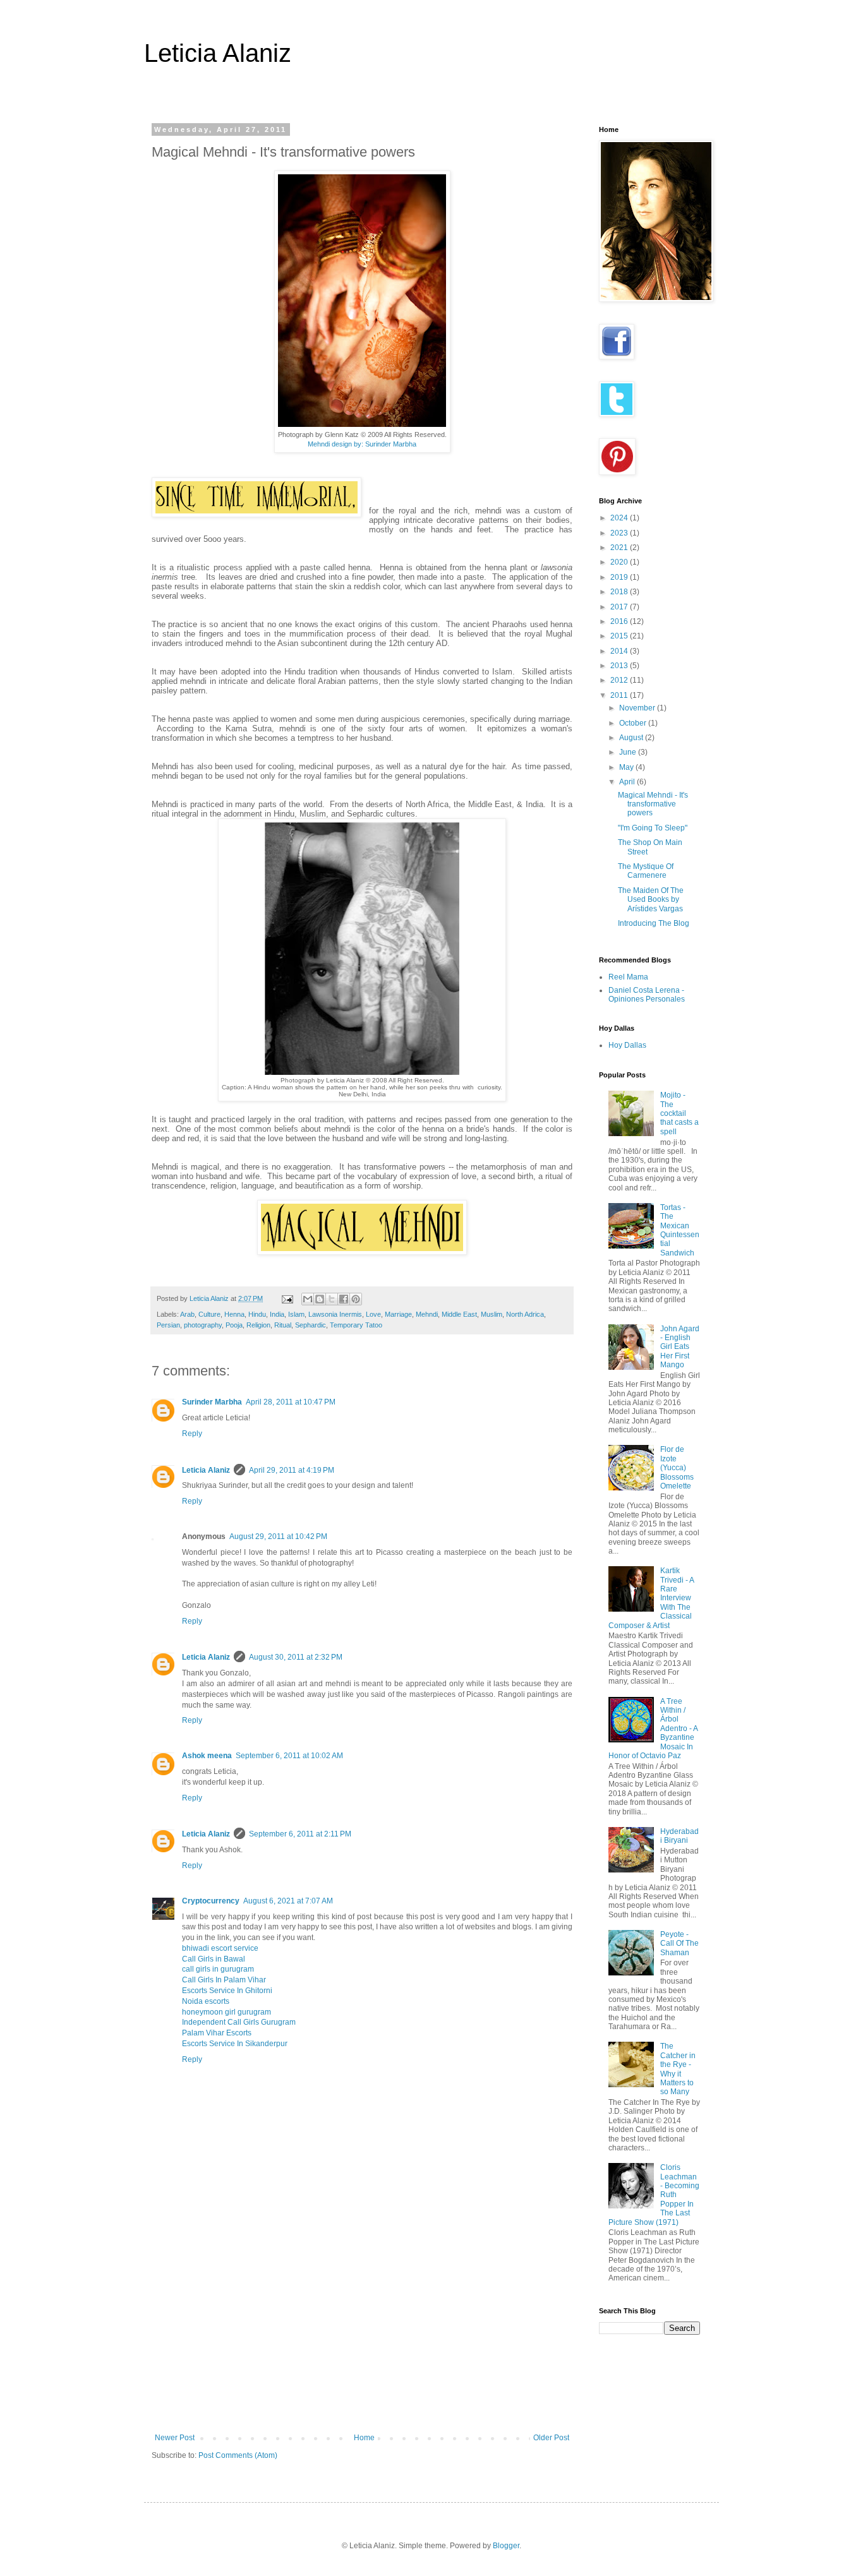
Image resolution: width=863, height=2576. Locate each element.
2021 (620, 548)
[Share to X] (332, 1299)
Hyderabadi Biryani (679, 1836)
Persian (168, 1325)
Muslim (492, 1314)
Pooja (234, 1325)
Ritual (283, 1325)
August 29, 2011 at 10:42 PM (278, 1537)
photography (203, 1325)
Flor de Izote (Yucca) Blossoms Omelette (677, 1468)
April (628, 782)
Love (373, 1314)
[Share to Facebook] (344, 1299)
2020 (620, 562)
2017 (620, 607)
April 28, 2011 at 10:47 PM (291, 1402)
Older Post (551, 2438)
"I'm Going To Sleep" (653, 828)
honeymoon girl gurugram (226, 2012)
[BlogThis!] (320, 1299)
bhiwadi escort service (220, 1948)
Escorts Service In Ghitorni (227, 1991)
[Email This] (308, 1299)
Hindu (257, 1314)
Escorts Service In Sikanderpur (235, 2044)
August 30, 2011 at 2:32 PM (296, 1657)
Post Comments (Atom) (238, 2455)
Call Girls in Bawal (214, 1959)
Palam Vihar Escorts (217, 2033)
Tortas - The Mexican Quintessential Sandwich (680, 1230)
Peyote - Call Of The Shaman (679, 1944)
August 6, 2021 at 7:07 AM (288, 1901)
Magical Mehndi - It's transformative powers (653, 804)
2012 (620, 680)
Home (364, 2438)
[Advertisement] (362, 2339)
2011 (620, 695)
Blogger (506, 2546)
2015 (620, 636)
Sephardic (311, 1325)
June (629, 752)
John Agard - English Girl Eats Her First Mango (680, 1347)
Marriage (398, 1314)
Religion (258, 1325)
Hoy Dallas (627, 1045)
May (627, 767)
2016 (620, 621)
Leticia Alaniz (218, 53)
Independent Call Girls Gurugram (239, 2022)
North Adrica (525, 1314)
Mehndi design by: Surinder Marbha (362, 444)
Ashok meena (207, 1756)
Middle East (459, 1314)
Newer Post (175, 2438)
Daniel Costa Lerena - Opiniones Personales (647, 995)
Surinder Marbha (212, 1402)
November (638, 708)
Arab (187, 1314)
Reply (192, 1434)
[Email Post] (287, 1298)
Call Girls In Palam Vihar (224, 1980)
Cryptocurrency (211, 1901)
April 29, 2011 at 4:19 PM (292, 1470)
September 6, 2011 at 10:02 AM (289, 1756)
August (632, 738)
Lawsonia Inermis (335, 1314)
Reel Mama (628, 977)
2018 (620, 592)
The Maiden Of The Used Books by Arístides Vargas (651, 900)
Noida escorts (206, 2001)
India (277, 1314)
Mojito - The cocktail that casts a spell (679, 1113)
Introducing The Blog (654, 923)
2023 (620, 533)
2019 (620, 577)
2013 (620, 666)
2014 (620, 651)
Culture (209, 1314)
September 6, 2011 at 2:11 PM (300, 1834)
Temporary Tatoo (356, 1325)
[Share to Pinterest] (356, 1299)
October (634, 723)
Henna (234, 1314)
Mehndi (427, 1314)
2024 (620, 518)
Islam (296, 1314)
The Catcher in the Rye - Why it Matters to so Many (678, 2069)
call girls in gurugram (218, 1969)
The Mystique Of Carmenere (646, 871)
